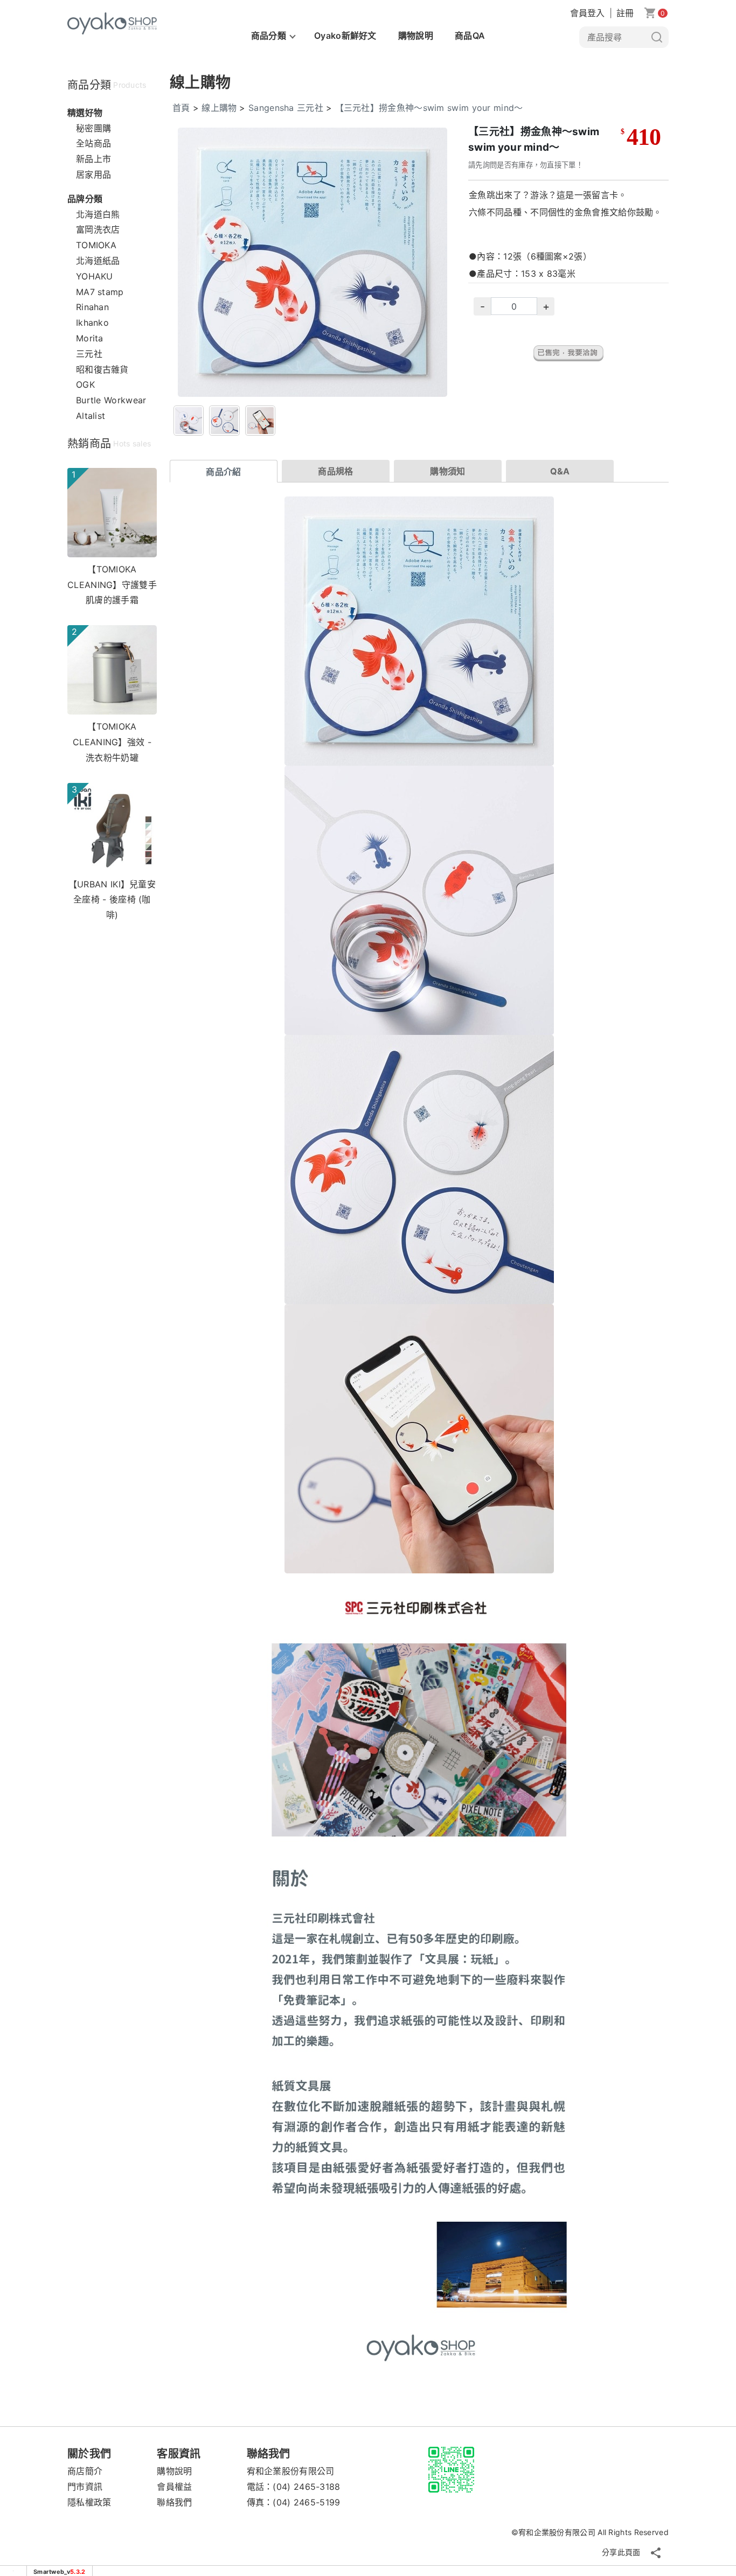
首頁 (181, 108)
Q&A (560, 471)
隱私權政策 (89, 2502)
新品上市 (93, 159)
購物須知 (447, 471)
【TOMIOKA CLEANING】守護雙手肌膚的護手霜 (112, 585)
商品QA (470, 36)
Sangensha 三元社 (286, 108)
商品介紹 (223, 472)
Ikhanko (92, 323)
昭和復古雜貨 (102, 369)
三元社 (89, 354)
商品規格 (335, 471)
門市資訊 (85, 2487)
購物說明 (416, 36)
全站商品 (93, 143)
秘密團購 (93, 128)
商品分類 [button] (269, 36)
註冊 (625, 13)
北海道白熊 (98, 214)
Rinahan (92, 307)
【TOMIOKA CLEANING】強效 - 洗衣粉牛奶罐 (112, 742)
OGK (85, 384)
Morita (90, 338)
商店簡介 (85, 2471)
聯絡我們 (174, 2502)
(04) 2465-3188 (306, 2487)
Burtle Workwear (111, 400)
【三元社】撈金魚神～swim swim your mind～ (429, 108)
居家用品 (93, 174)
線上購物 (219, 108)
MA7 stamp (100, 292)
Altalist (91, 416)
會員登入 (588, 13)
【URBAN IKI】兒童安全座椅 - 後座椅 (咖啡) (112, 900)
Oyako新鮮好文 (345, 36)
